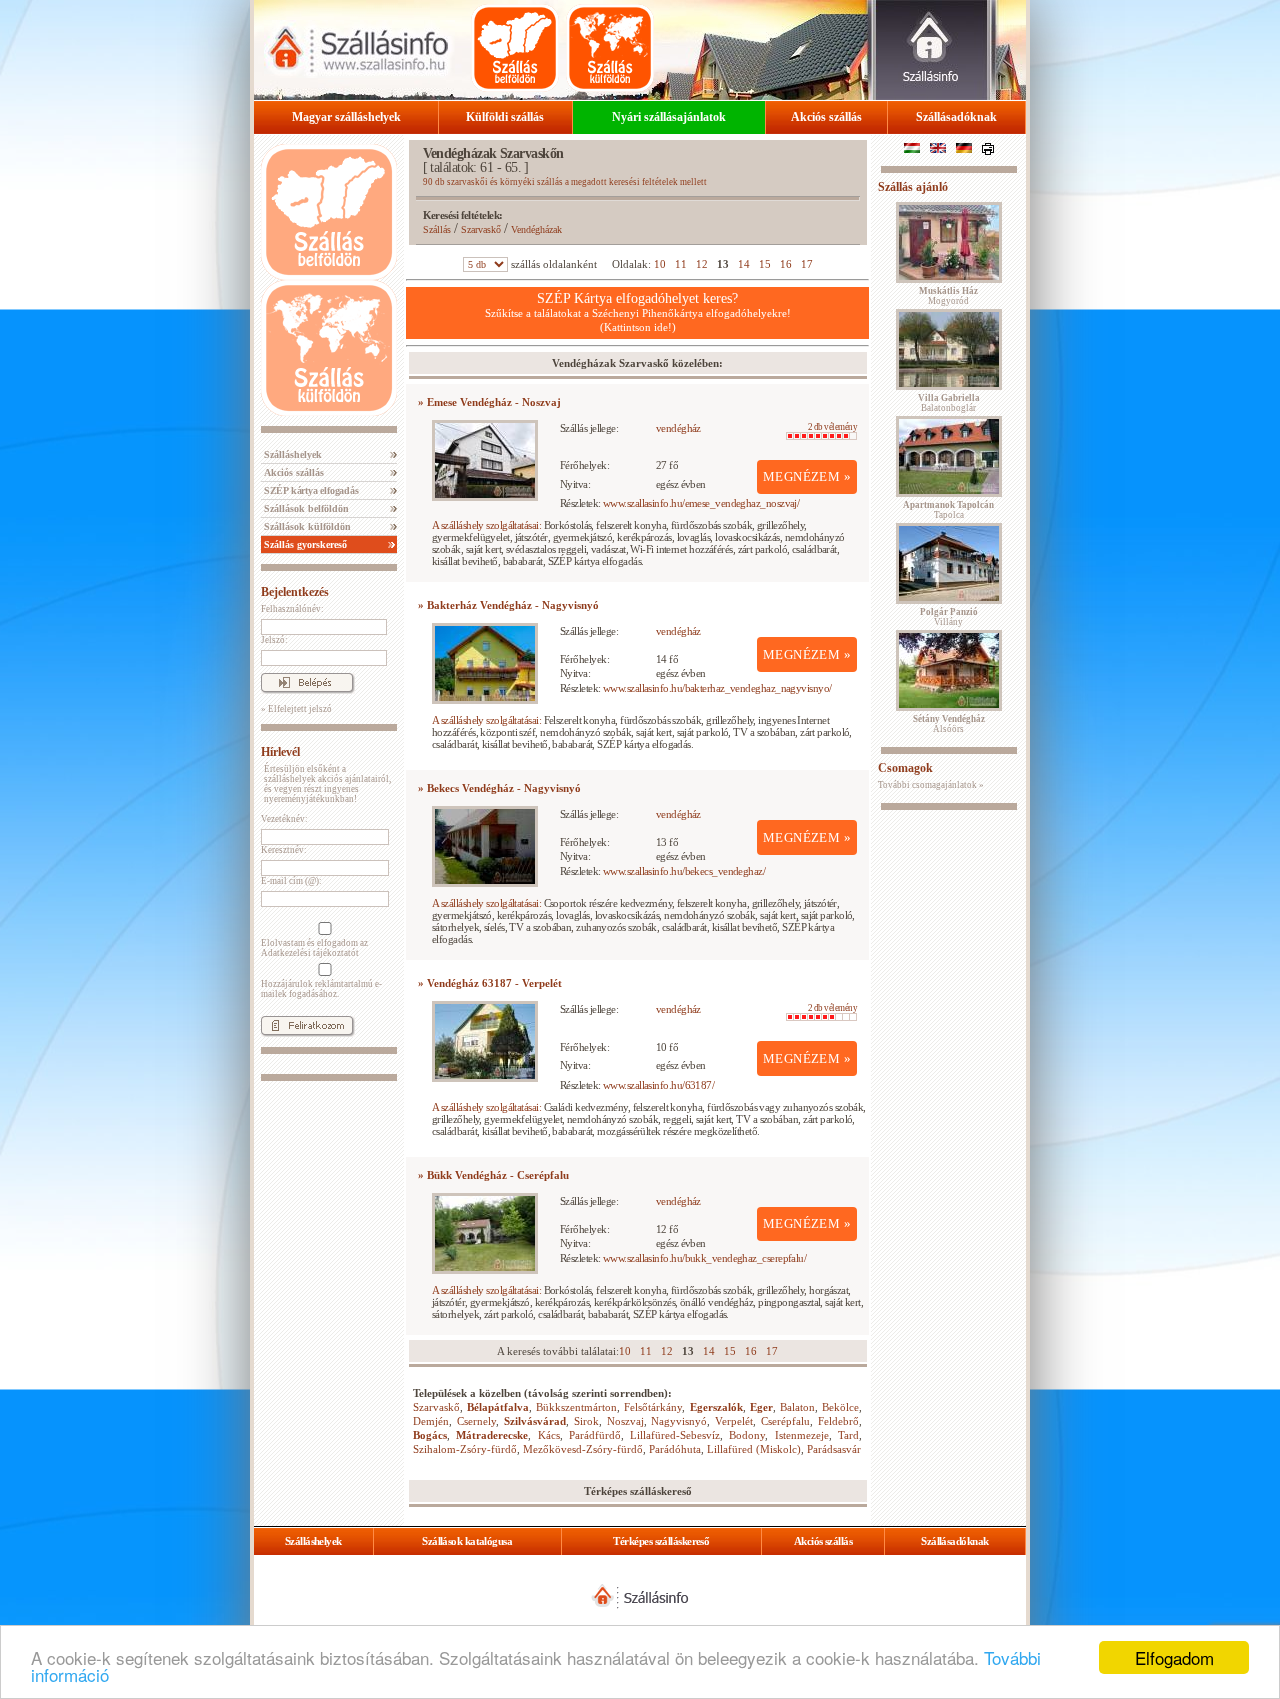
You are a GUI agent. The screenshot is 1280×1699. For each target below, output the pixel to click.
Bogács (430, 1435)
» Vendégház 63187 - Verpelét (490, 983)
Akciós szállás (826, 117)
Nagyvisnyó (679, 1421)
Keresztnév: (284, 850)
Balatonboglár (949, 403)
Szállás (437, 229)
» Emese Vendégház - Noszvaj (489, 402)
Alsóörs (949, 724)
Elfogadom (1174, 1657)
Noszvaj (625, 1421)
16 (786, 264)
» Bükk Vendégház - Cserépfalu (493, 1175)
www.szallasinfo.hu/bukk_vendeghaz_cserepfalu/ (704, 1258)
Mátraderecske (492, 1435)
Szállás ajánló (913, 187)
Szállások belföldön (305, 508)
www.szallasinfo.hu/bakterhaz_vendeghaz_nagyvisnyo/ (717, 688)
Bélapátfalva (498, 1407)
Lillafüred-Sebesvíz (675, 1435)
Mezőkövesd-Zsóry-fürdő (583, 1449)
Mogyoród (948, 296)
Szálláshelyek (291, 454)
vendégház (678, 428)
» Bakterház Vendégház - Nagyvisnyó (508, 605)
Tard (848, 1435)
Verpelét (734, 1421)
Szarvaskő (481, 229)
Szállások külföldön (306, 526)
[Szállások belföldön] (515, 48)
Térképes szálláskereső (661, 1541)
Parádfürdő (595, 1435)
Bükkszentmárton (576, 1407)
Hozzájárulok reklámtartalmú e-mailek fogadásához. (321, 989)
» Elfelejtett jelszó (296, 709)
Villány (949, 617)
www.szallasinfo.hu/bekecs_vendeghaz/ (684, 871)
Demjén (431, 1421)
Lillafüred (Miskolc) (754, 1449)
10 (660, 264)
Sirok (586, 1421)
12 (702, 264)
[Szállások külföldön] (610, 48)
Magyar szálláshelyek (346, 117)
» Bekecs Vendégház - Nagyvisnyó (499, 788)
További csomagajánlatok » (931, 785)
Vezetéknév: (284, 819)
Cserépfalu (785, 1421)
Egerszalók (716, 1407)
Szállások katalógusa (467, 1541)
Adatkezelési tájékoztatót (310, 953)
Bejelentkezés (295, 592)
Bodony (747, 1435)
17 (807, 264)
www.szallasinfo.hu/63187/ (658, 1085)
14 (744, 264)
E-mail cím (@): (291, 881)
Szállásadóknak (956, 117)
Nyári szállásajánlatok (669, 117)
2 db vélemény (832, 427)
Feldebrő (838, 1421)
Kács (549, 1435)
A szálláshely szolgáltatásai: (486, 525)
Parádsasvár (834, 1449)
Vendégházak (536, 229)
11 (681, 264)
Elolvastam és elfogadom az (314, 948)
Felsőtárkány (653, 1407)
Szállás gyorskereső (304, 544)
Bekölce (840, 1407)
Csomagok (905, 768)
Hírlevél (280, 752)
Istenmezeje (802, 1435)
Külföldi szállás (505, 117)
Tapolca (948, 510)
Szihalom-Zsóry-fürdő (465, 1449)
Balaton (797, 1407)
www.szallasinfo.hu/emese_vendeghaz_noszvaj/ (701, 503)
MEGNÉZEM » (807, 476)
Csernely (476, 1421)
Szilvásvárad (535, 1421)
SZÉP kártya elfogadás (310, 490)
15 (765, 264)
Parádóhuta (675, 1449)
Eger (761, 1407)
